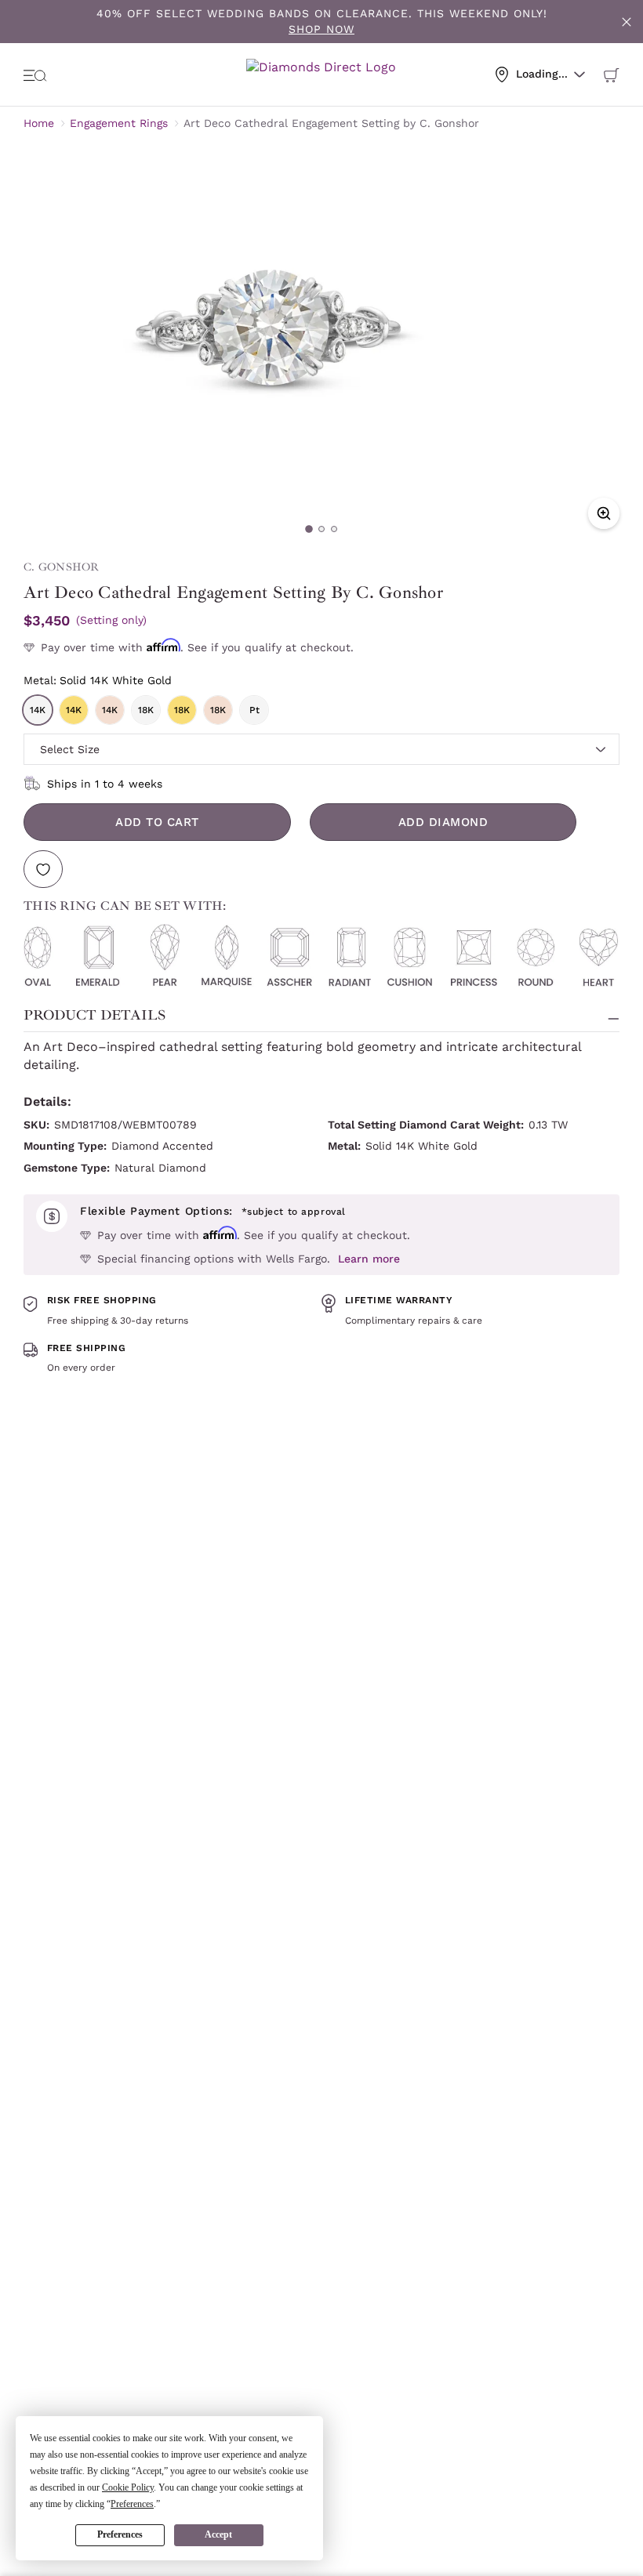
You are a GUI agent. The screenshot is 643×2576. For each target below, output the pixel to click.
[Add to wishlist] (43, 869)
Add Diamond (443, 822)
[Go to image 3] (334, 529)
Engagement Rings (119, 123)
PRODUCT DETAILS (94, 1015)
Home (39, 123)
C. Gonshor (62, 567)
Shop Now (321, 29)
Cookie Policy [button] (128, 2487)
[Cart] (612, 74)
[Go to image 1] (309, 529)
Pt (254, 710)
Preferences (120, 2534)
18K (146, 710)
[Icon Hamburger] (35, 74)
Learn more (369, 1259)
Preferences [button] (132, 2504)
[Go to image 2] (321, 529)
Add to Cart (157, 822)
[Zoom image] (604, 513)
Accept (218, 2534)
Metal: (98, 680)
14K (38, 710)
